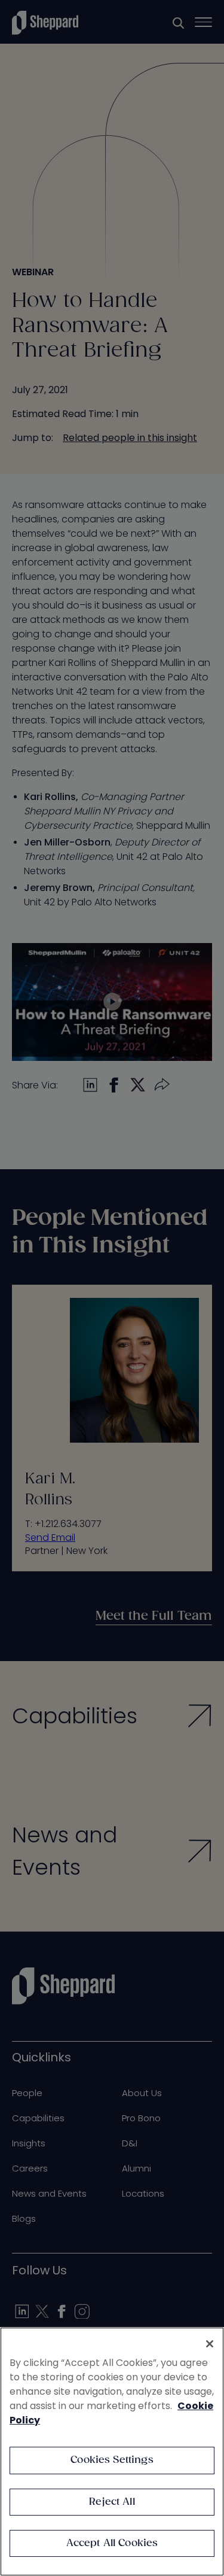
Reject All (112, 2502)
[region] (112, 2452)
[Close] (210, 2344)
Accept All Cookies (112, 2543)
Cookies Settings (112, 2460)
